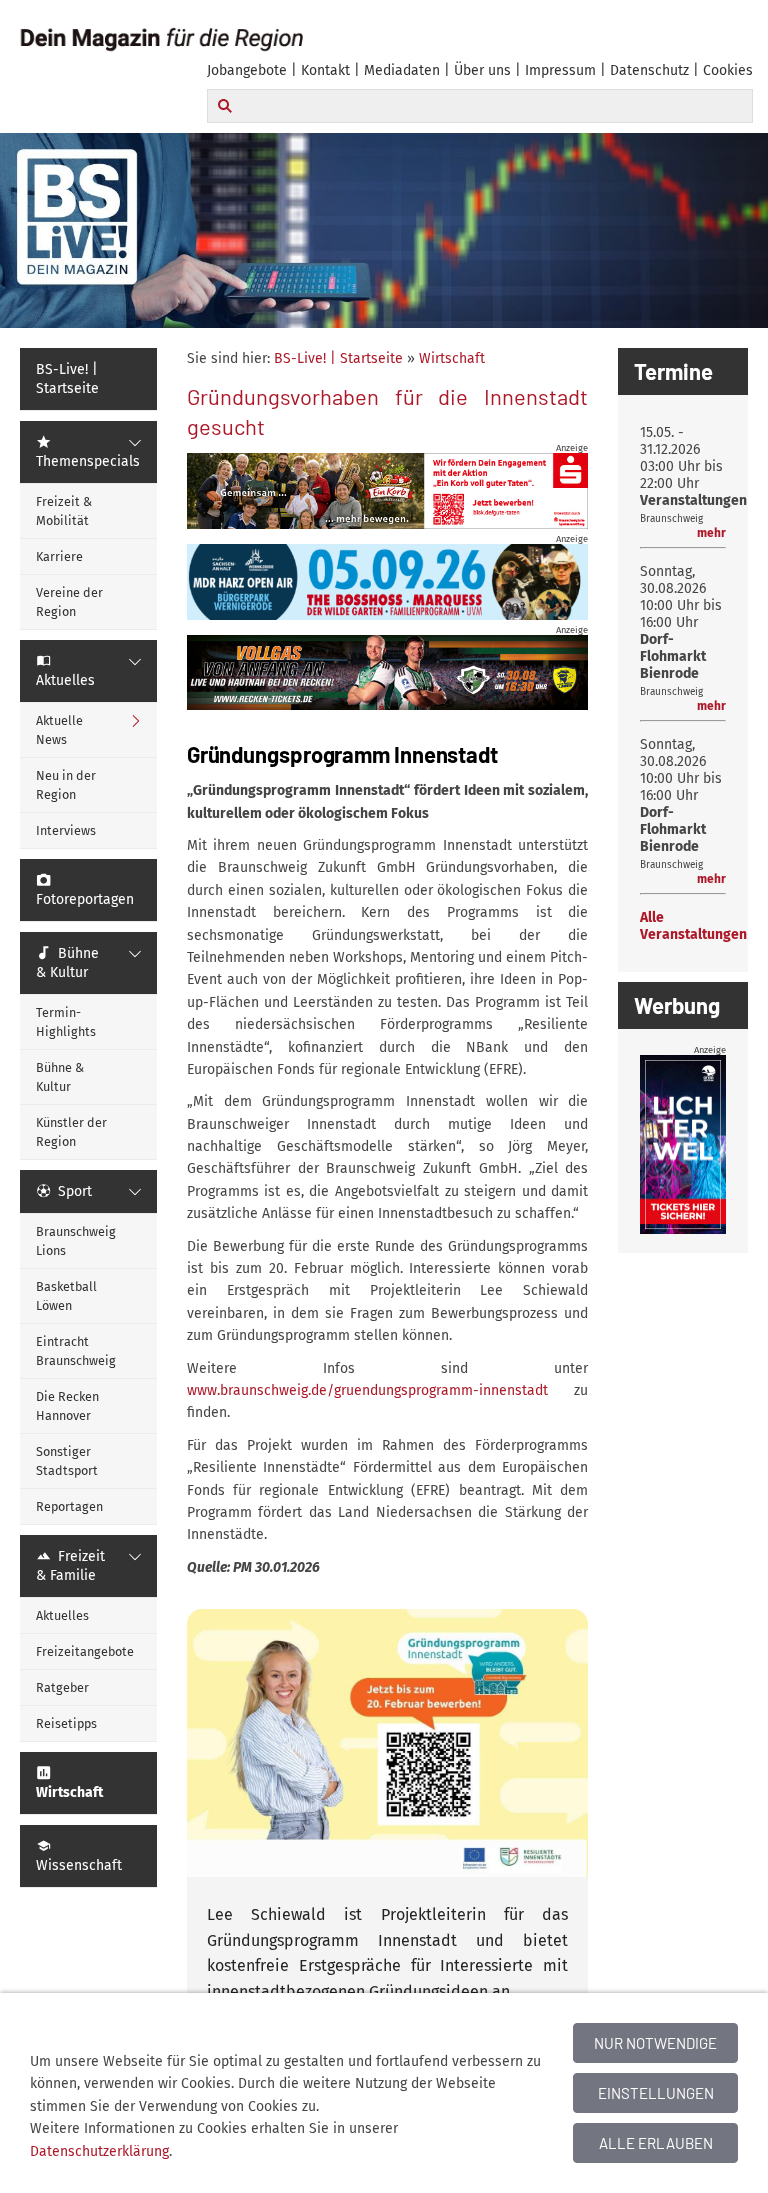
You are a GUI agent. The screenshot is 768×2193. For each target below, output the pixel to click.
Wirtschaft (452, 358)
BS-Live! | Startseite (338, 358)
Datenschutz (649, 70)
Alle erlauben (656, 2143)
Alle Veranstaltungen (693, 926)
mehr (711, 533)
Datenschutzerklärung (99, 2151)
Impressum (560, 70)
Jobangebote (247, 70)
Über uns (482, 70)
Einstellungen (656, 2093)
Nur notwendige (655, 2043)
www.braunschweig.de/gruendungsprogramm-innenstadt (381, 1390)
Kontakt (325, 70)
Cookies (728, 70)
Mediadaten (402, 70)
